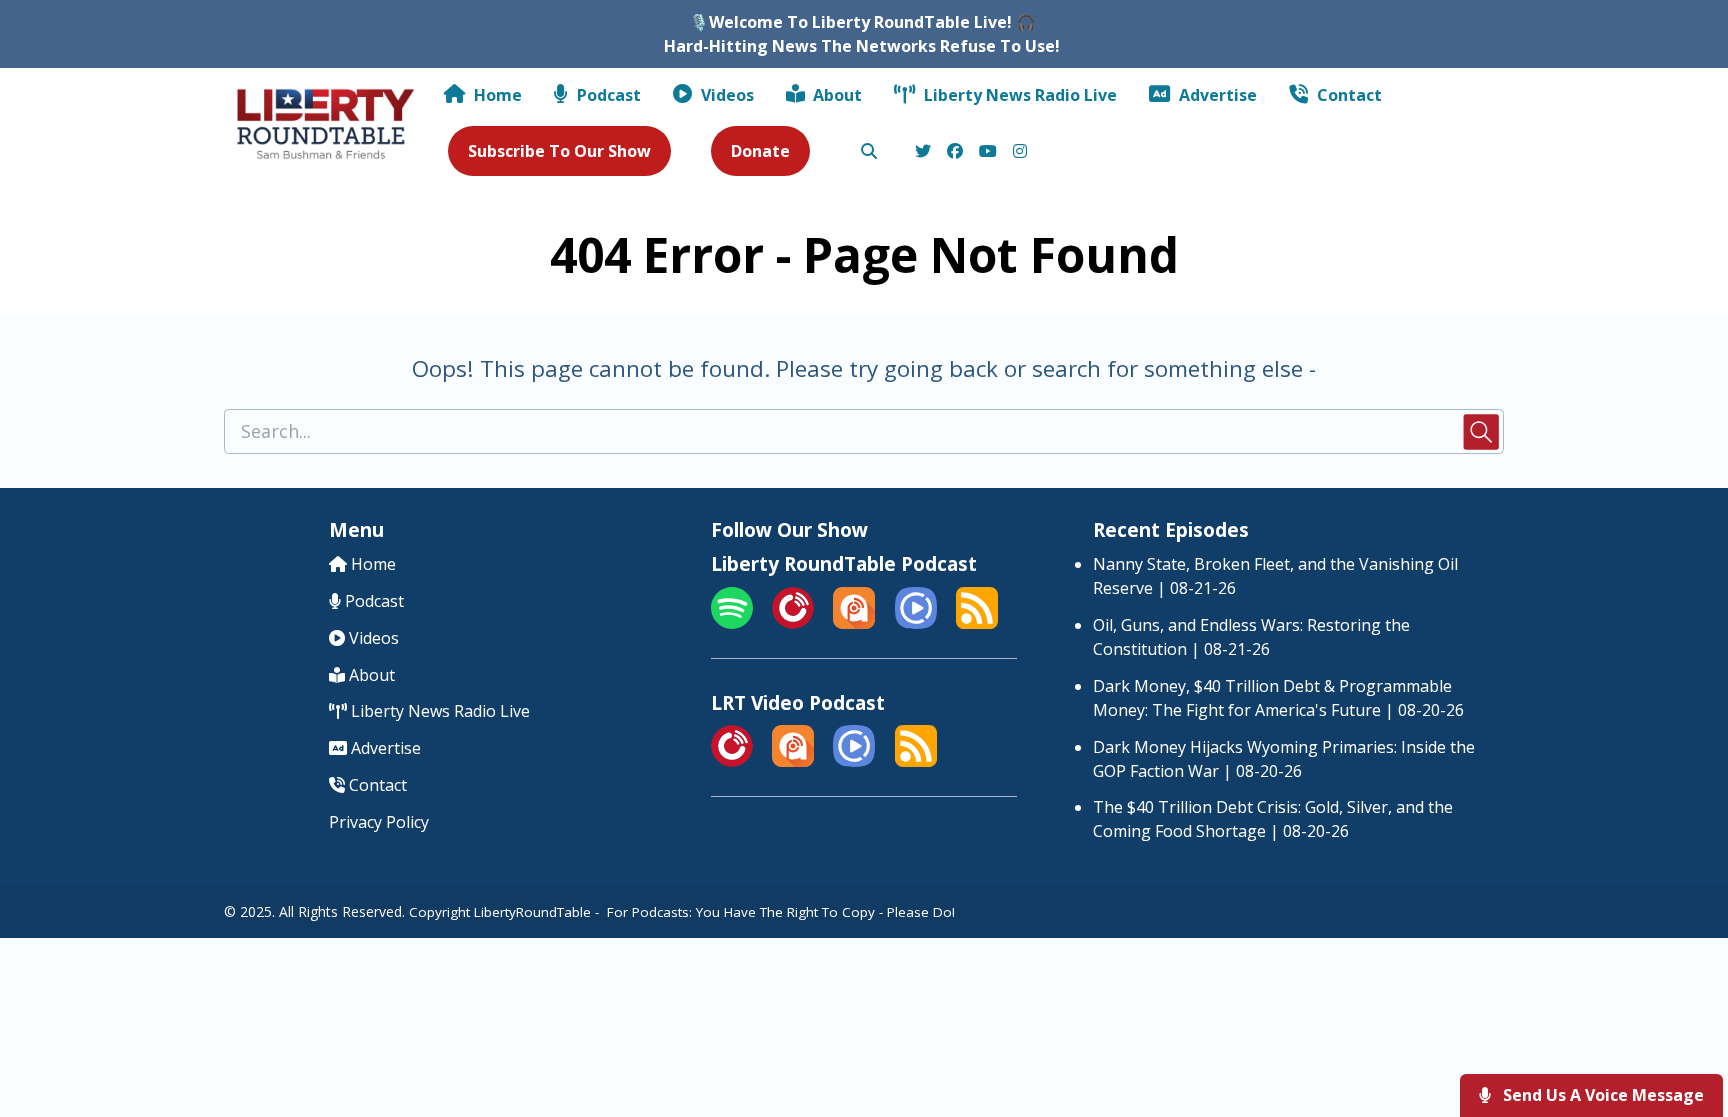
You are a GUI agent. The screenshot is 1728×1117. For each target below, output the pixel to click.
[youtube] (988, 152)
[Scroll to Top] (1680, 1021)
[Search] (868, 152)
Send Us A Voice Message (1601, 1095)
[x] (923, 152)
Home (496, 95)
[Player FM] (793, 623)
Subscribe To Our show (559, 151)
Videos (725, 95)
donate (760, 151)
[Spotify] (732, 623)
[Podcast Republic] (916, 623)
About (835, 95)
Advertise (1216, 95)
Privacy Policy (379, 822)
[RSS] (977, 623)
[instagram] (1017, 152)
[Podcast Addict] (854, 623)
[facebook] (955, 152)
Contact (1347, 95)
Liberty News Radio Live (1018, 95)
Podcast (607, 95)
